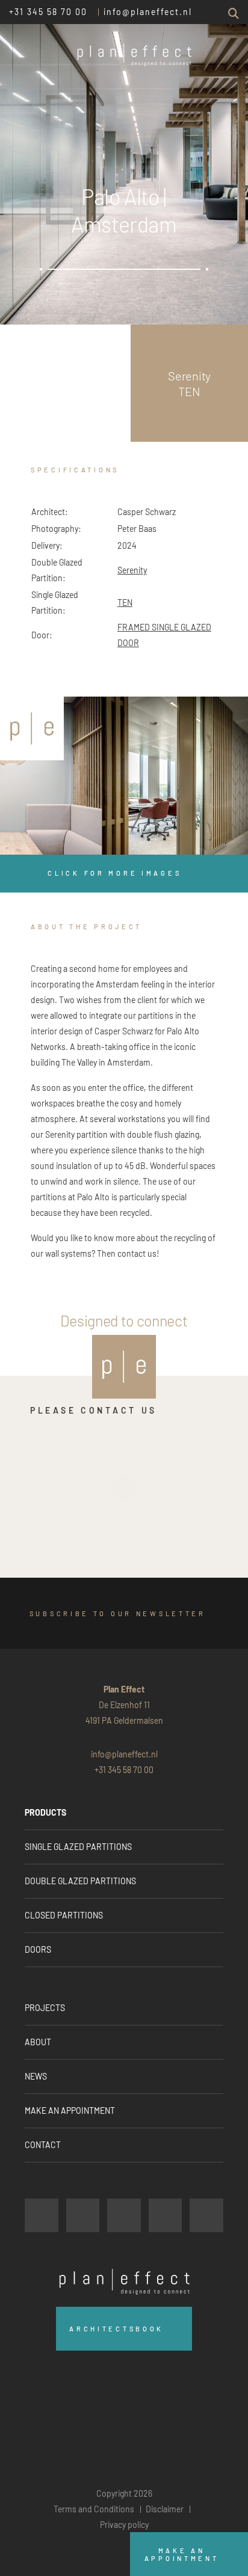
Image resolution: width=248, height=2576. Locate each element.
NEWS (36, 2076)
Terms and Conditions (94, 2509)
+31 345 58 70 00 (48, 12)
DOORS (38, 1949)
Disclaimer (165, 2509)
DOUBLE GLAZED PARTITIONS (80, 1881)
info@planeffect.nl (148, 12)
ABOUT (38, 2042)
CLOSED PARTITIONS (64, 1915)
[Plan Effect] (32, 728)
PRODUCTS (45, 1812)
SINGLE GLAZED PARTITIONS (78, 1847)
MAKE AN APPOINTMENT (70, 2111)
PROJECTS (45, 2008)
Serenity (132, 570)
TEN (125, 603)
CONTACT (43, 2145)
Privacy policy (124, 2525)
